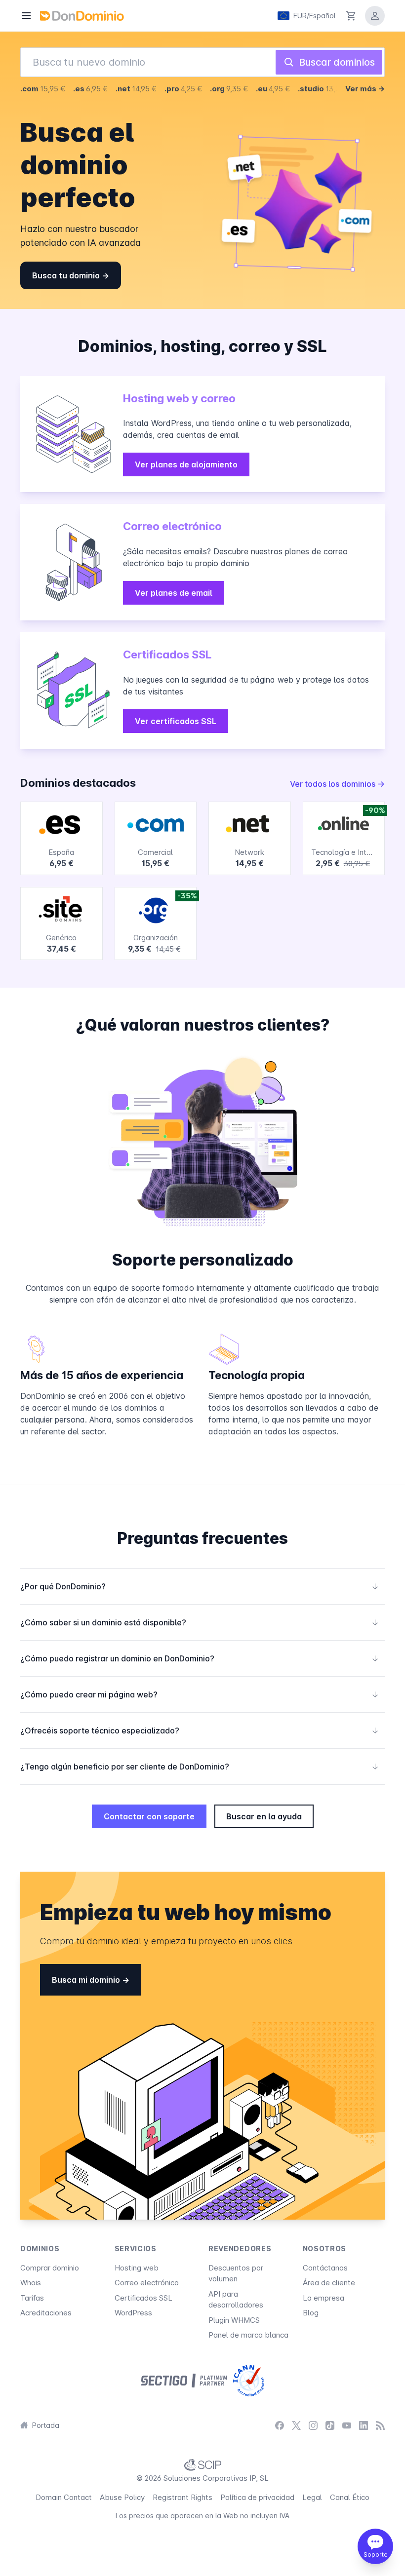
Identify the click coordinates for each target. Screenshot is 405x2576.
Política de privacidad (257, 2497)
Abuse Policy (122, 2497)
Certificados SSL (143, 2298)
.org (229, 89)
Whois (31, 2283)
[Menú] (26, 16)
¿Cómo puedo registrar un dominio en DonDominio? (200, 1658)
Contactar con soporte (149, 1816)
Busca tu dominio (67, 275)
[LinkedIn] (364, 2426)
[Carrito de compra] (351, 16)
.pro (183, 89)
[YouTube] (347, 2426)
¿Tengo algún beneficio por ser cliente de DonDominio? (200, 1767)
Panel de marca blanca (248, 2335)
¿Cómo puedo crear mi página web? (200, 1694)
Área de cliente (329, 2283)
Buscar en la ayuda (264, 1816)
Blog (311, 2313)
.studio (324, 89)
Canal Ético (350, 2497)
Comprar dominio (50, 2268)
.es (90, 89)
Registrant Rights (182, 2497)
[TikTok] (330, 2426)
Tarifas (32, 2298)
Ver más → (365, 89)
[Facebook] (280, 2426)
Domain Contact (64, 2497)
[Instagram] (313, 2426)
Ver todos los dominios (334, 784)
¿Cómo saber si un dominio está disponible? (200, 1622)
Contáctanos (325, 2268)
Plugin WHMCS (234, 2320)
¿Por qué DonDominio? (200, 1586)
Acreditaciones (46, 2313)
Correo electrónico (147, 2283)
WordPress (133, 2313)
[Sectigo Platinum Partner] (184, 2381)
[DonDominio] (82, 16)
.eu (273, 89)
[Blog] (380, 2426)
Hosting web (137, 2268)
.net (136, 89)
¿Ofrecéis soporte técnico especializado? (200, 1730)
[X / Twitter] (296, 2426)
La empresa (324, 2298)
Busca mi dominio (87, 1980)
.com (43, 89)
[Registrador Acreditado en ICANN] (249, 2381)
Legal (312, 2497)
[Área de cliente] (375, 16)
